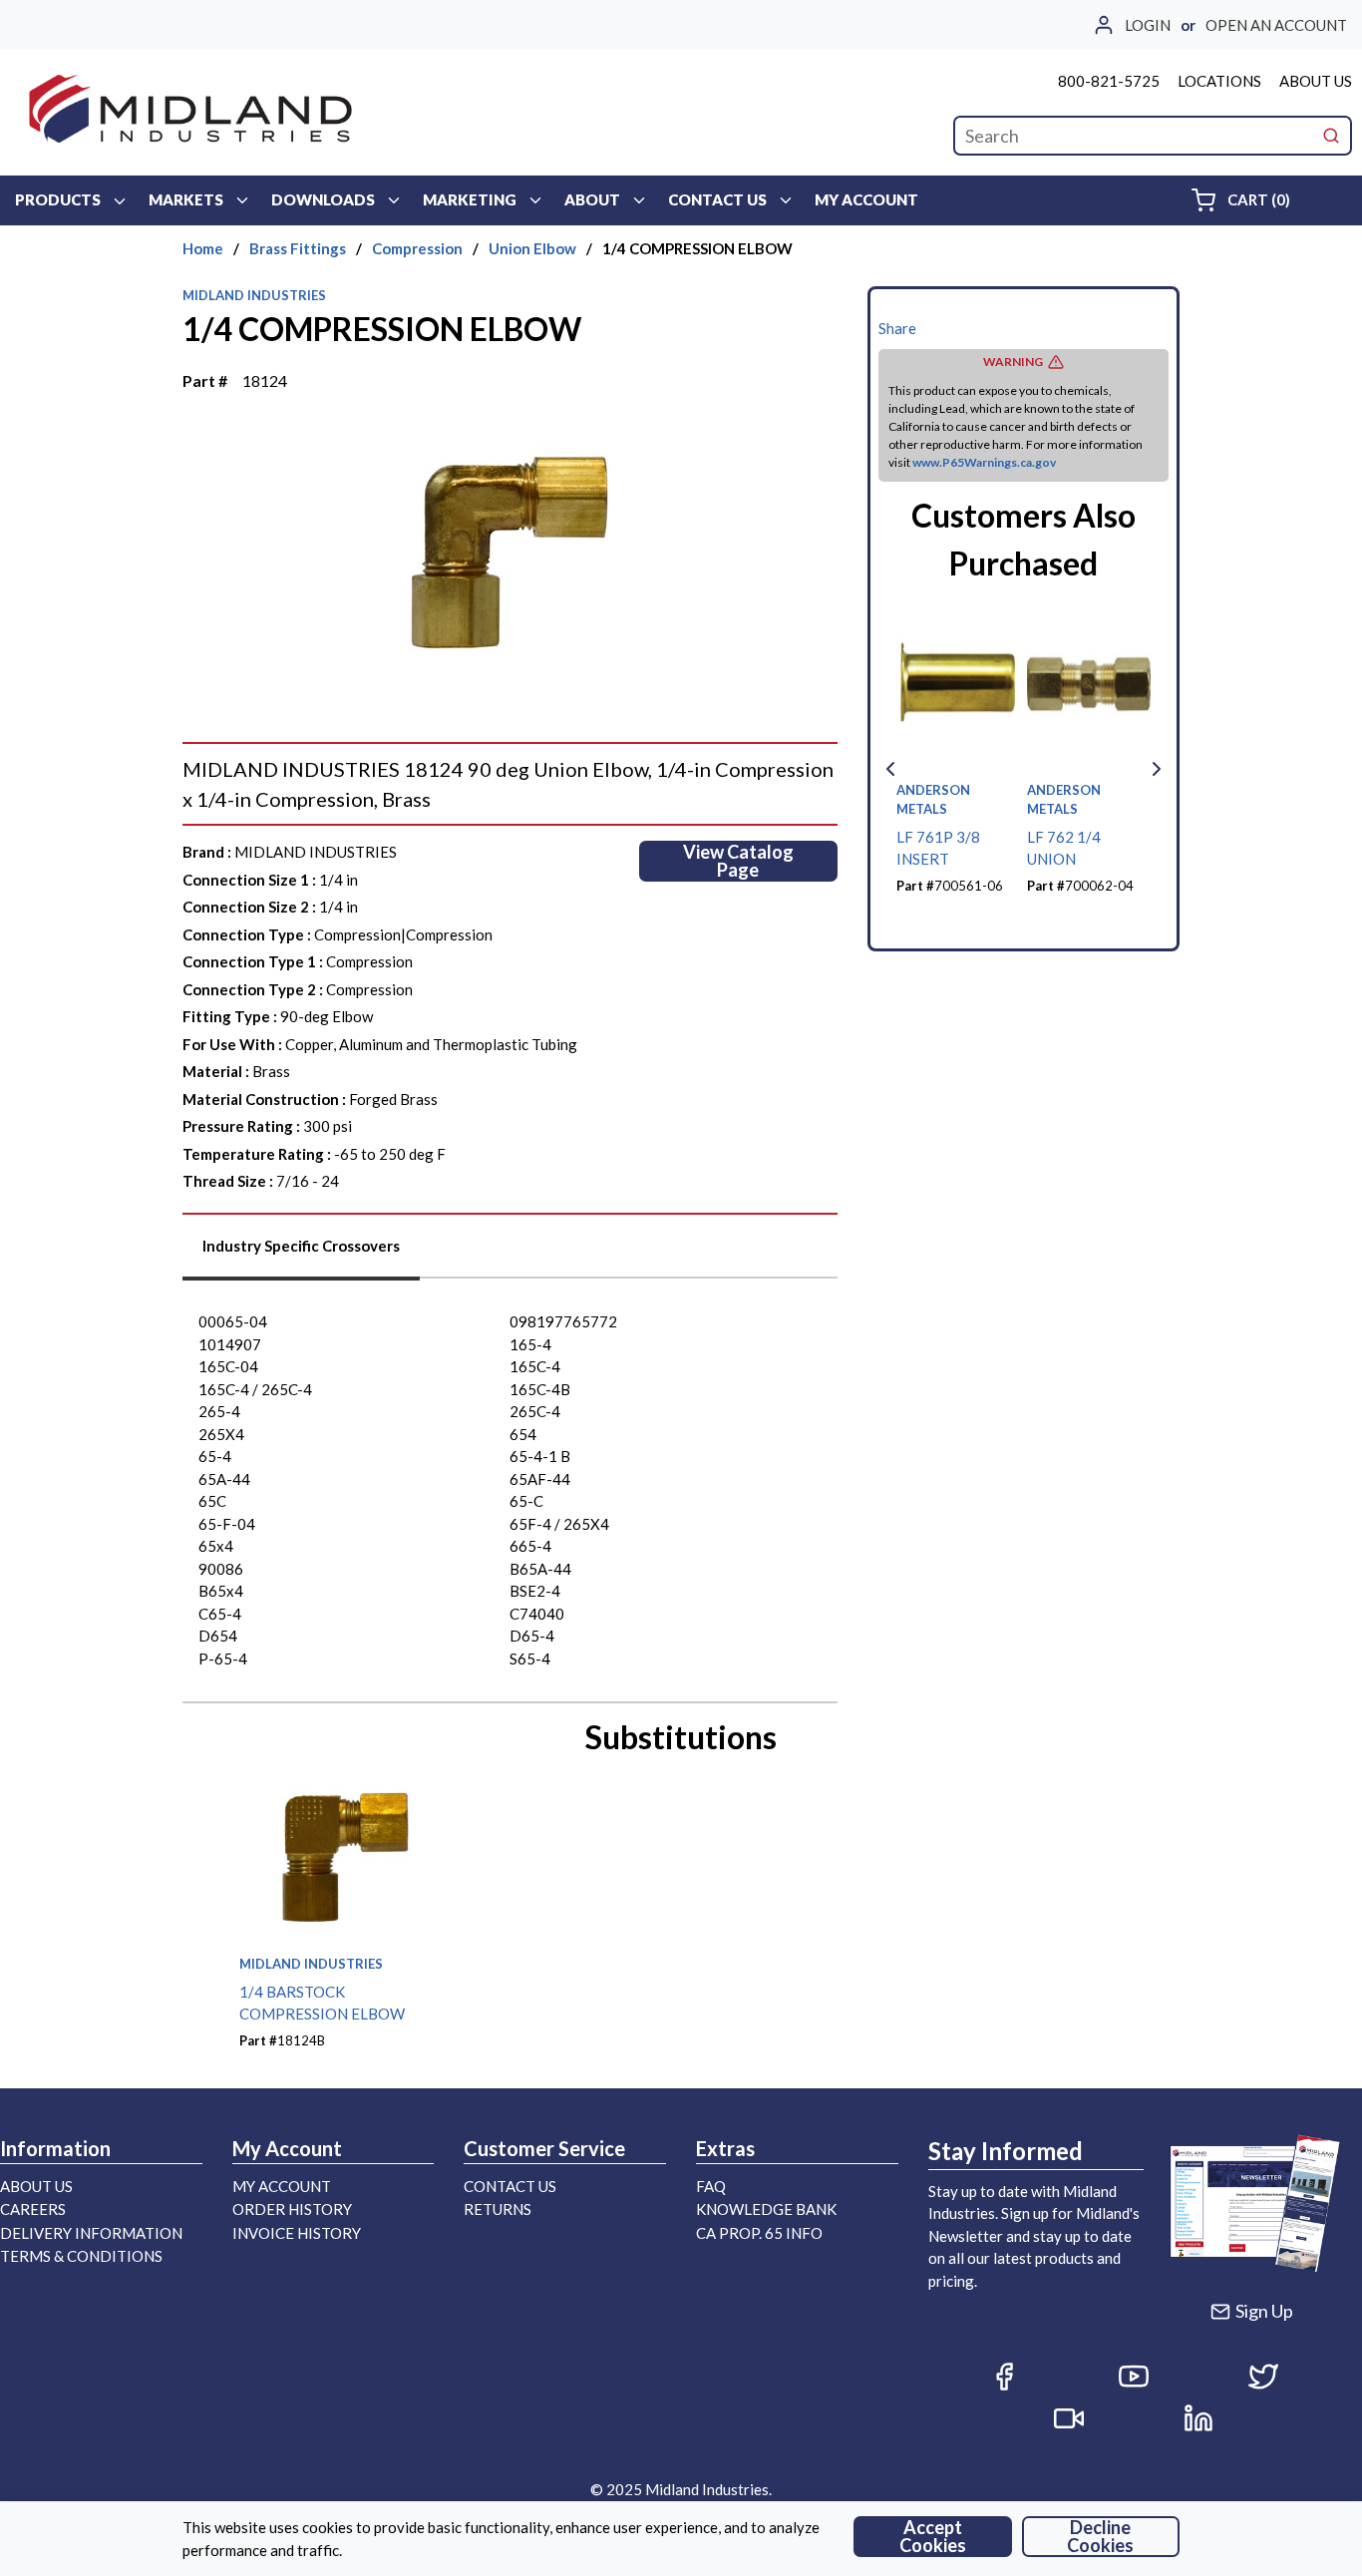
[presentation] (301, 1253)
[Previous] (890, 769)
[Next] (1157, 769)
